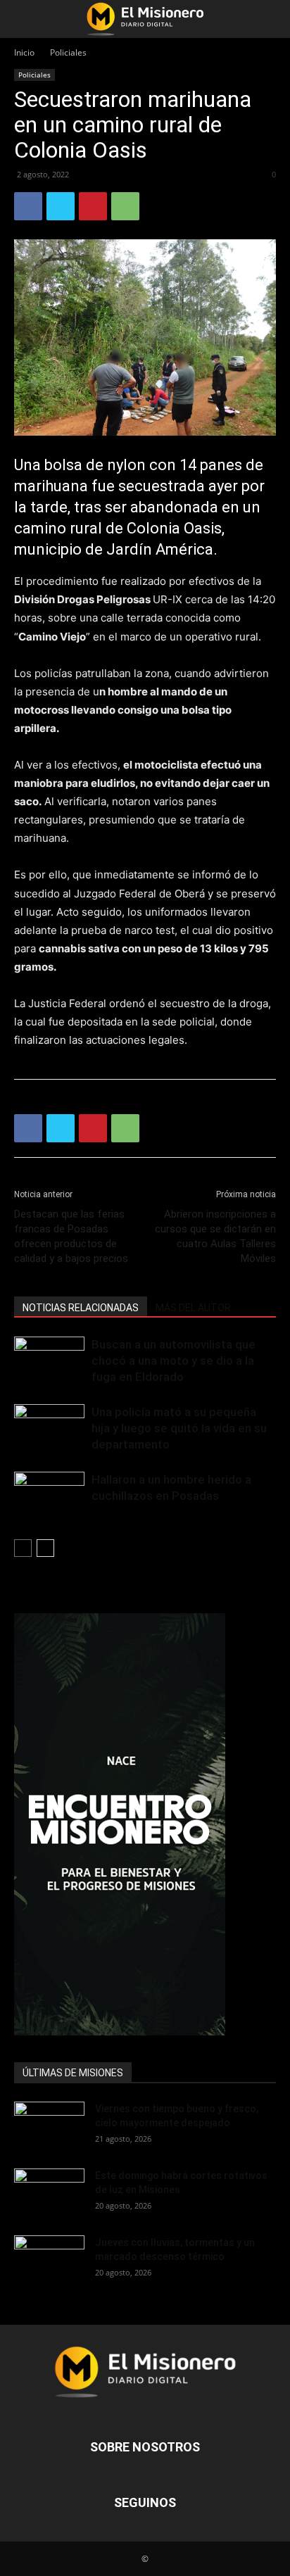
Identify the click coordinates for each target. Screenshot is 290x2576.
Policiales (68, 52)
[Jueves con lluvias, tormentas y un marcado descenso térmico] (49, 2260)
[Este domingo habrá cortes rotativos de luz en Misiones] (49, 2188)
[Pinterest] (93, 206)
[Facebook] (28, 206)
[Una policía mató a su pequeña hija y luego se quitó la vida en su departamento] (49, 1428)
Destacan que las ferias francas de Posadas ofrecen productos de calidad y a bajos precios (71, 1236)
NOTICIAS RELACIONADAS (81, 1308)
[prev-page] (23, 1548)
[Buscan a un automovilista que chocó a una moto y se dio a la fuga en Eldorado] (49, 1361)
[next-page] (45, 1548)
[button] (24, 19)
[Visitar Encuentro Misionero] (145, 1824)
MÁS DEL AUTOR (193, 1308)
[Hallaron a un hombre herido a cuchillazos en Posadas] (49, 1496)
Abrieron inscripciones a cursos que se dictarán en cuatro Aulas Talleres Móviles (215, 1236)
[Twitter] (61, 206)
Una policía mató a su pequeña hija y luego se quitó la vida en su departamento (179, 1428)
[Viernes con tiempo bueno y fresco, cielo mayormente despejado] (49, 2126)
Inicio (24, 52)
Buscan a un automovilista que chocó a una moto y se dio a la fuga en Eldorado (174, 1360)
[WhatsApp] (125, 206)
